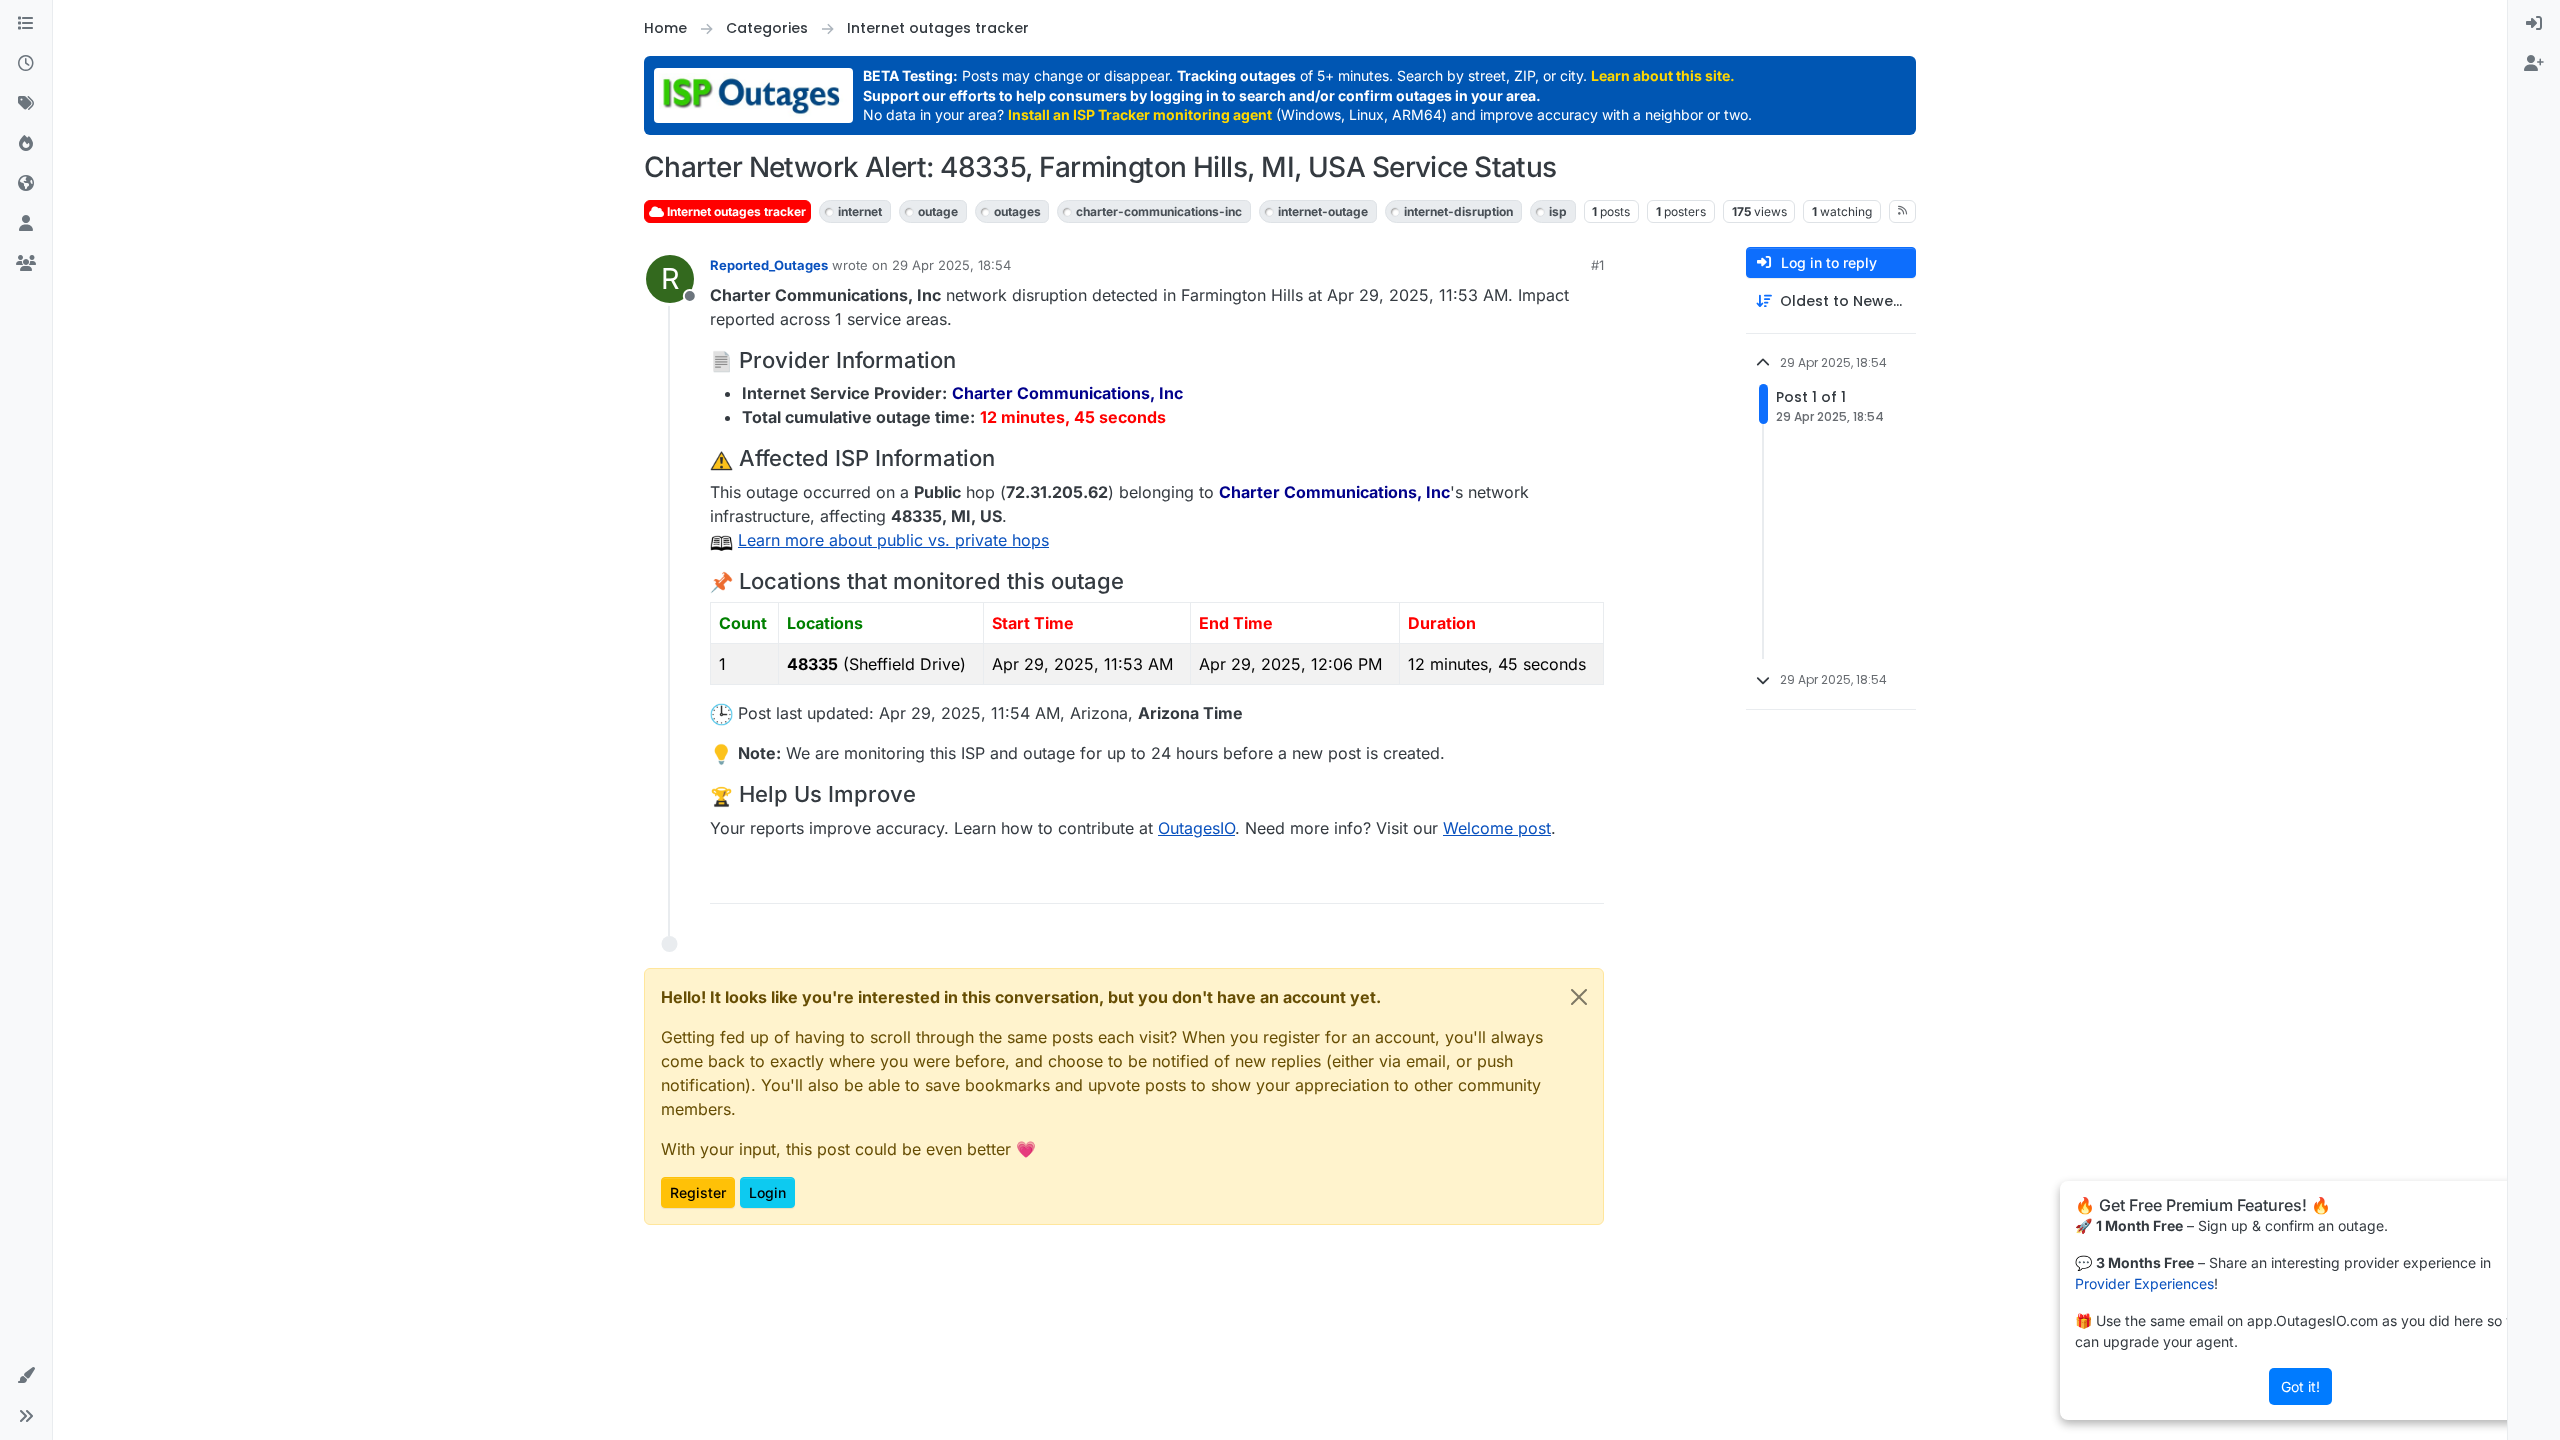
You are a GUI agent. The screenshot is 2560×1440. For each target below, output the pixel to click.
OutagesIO (1196, 828)
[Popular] (26, 144)
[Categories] (26, 24)
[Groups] (26, 264)
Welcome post (1497, 828)
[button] (26, 1376)
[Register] (2534, 64)
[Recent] (26, 64)
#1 (1597, 265)
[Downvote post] (1587, 879)
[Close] (1579, 997)
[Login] (2534, 24)
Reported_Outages (769, 265)
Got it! (2300, 1386)
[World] (26, 184)
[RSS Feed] (1902, 211)
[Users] (26, 224)
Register (698, 1192)
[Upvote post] (1516, 879)
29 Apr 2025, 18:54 (951, 265)
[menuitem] (2534, 24)
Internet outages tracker (735, 211)
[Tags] (26, 104)
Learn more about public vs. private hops (893, 540)
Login (767, 1192)
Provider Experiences (2144, 1283)
